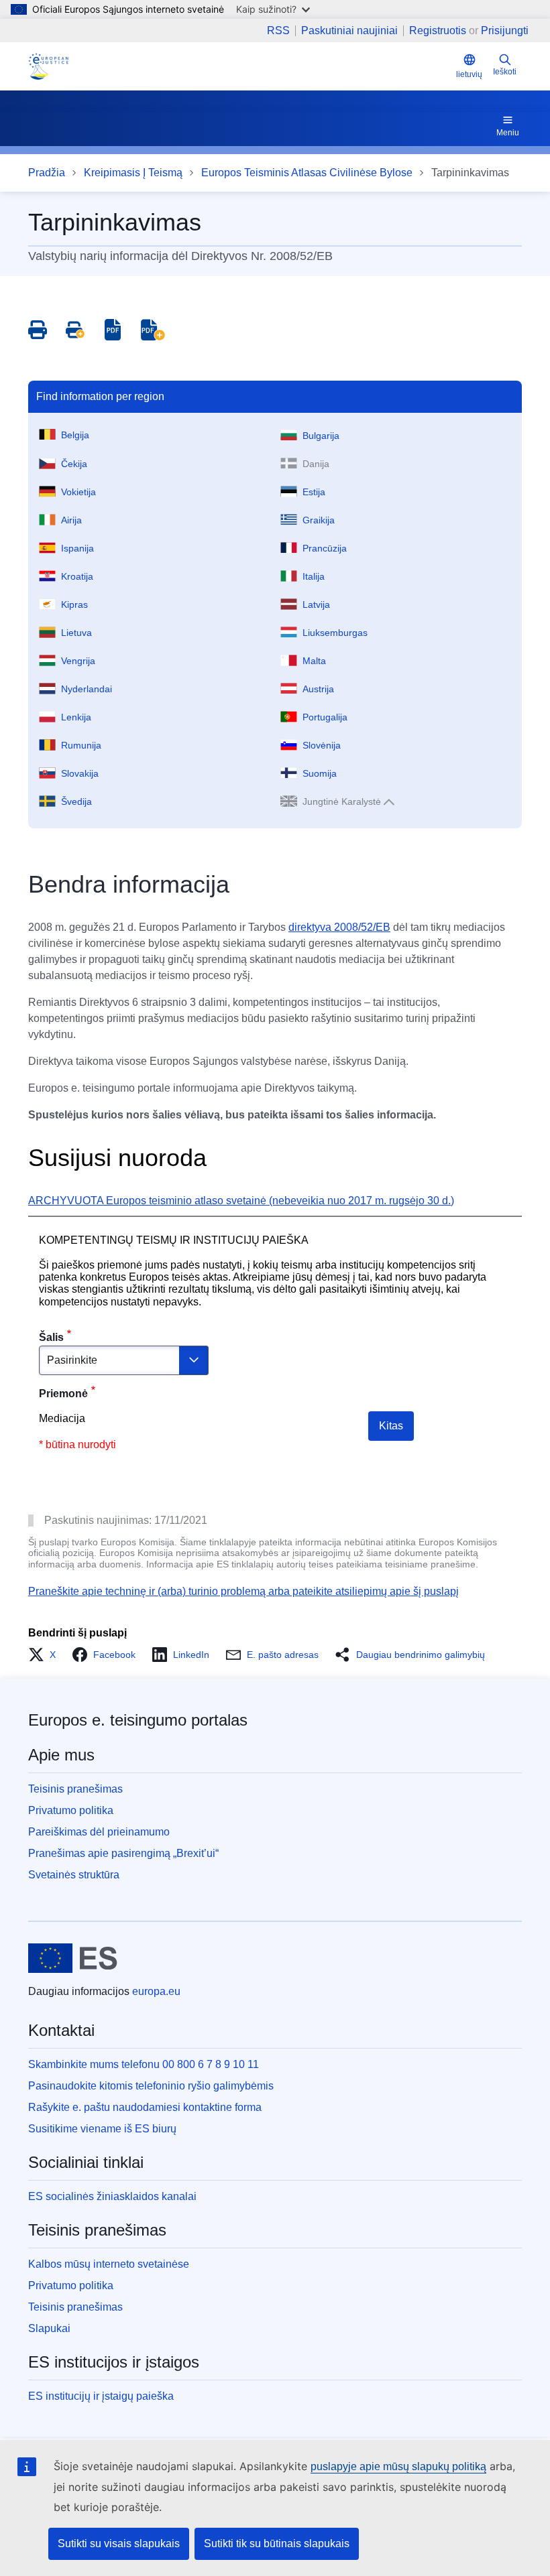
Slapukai (49, 2328)
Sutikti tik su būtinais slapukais (277, 2543)
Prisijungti (505, 30)
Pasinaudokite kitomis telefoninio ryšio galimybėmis (151, 2086)
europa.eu (156, 1991)
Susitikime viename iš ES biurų (102, 2129)
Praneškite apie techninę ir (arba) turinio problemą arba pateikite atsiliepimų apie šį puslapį (243, 1591)
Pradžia (47, 173)
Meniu (508, 133)
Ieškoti (505, 72)
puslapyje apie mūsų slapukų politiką (398, 2466)
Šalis (51, 1337)
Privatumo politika (71, 1810)
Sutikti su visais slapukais (119, 2543)
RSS (278, 31)
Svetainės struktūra (74, 1875)
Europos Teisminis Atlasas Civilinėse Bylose (307, 173)
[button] (46, 1655)
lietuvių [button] (469, 74)
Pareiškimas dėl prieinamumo (99, 1832)
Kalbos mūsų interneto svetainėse (109, 2264)
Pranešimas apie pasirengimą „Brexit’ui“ (123, 1853)
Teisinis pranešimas (75, 1789)
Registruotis (438, 30)
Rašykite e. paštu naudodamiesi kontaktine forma (145, 2107)
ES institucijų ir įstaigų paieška (101, 2396)
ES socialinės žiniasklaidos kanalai (112, 2196)
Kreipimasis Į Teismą (133, 173)
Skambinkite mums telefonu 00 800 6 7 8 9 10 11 (144, 2064)
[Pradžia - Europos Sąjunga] (73, 1958)
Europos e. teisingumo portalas (138, 1720)
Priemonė (63, 1394)
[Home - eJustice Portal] (48, 66)
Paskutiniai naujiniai (349, 31)
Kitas (391, 1426)
